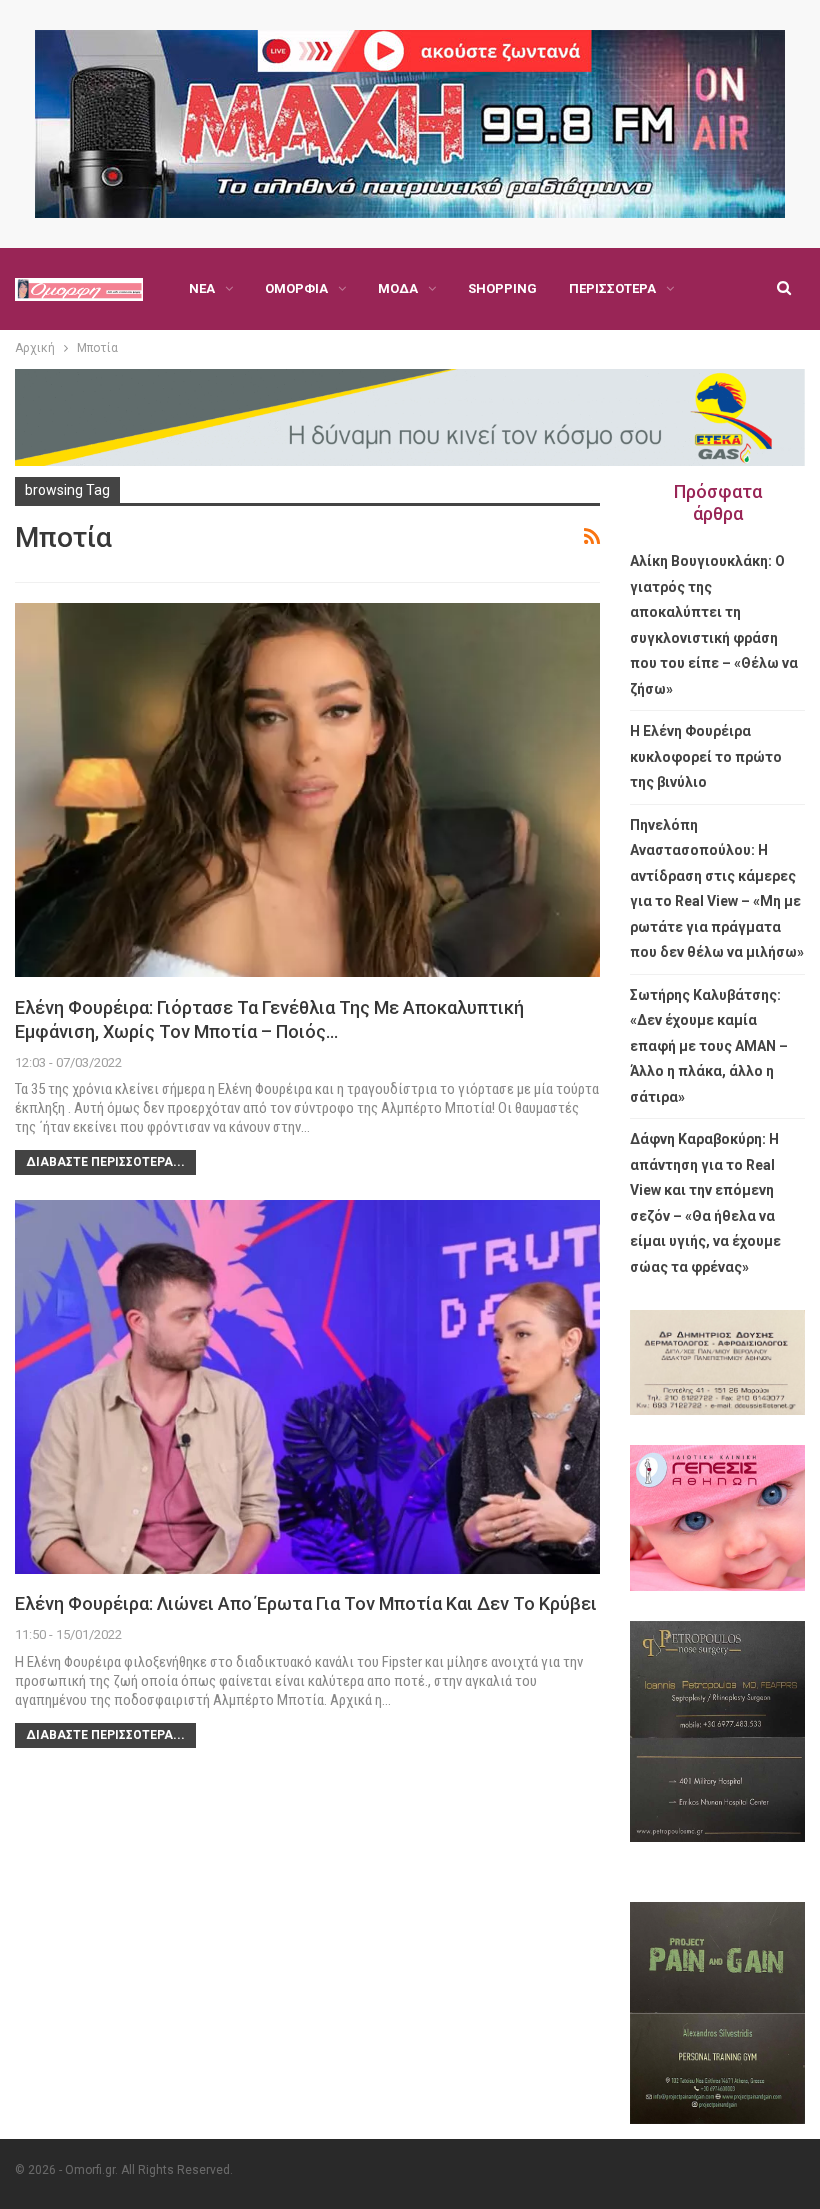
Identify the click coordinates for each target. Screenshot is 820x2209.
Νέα (202, 288)
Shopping (502, 288)
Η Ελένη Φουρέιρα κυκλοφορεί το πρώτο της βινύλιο (706, 756)
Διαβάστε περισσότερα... (105, 1162)
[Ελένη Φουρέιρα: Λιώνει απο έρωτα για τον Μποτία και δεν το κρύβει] (307, 1387)
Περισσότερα (612, 288)
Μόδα (398, 288)
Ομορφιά (296, 288)
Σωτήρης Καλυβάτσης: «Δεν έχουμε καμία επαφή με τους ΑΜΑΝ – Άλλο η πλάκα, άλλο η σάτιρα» (709, 1046)
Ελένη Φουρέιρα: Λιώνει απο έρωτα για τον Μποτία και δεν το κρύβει (306, 1603)
